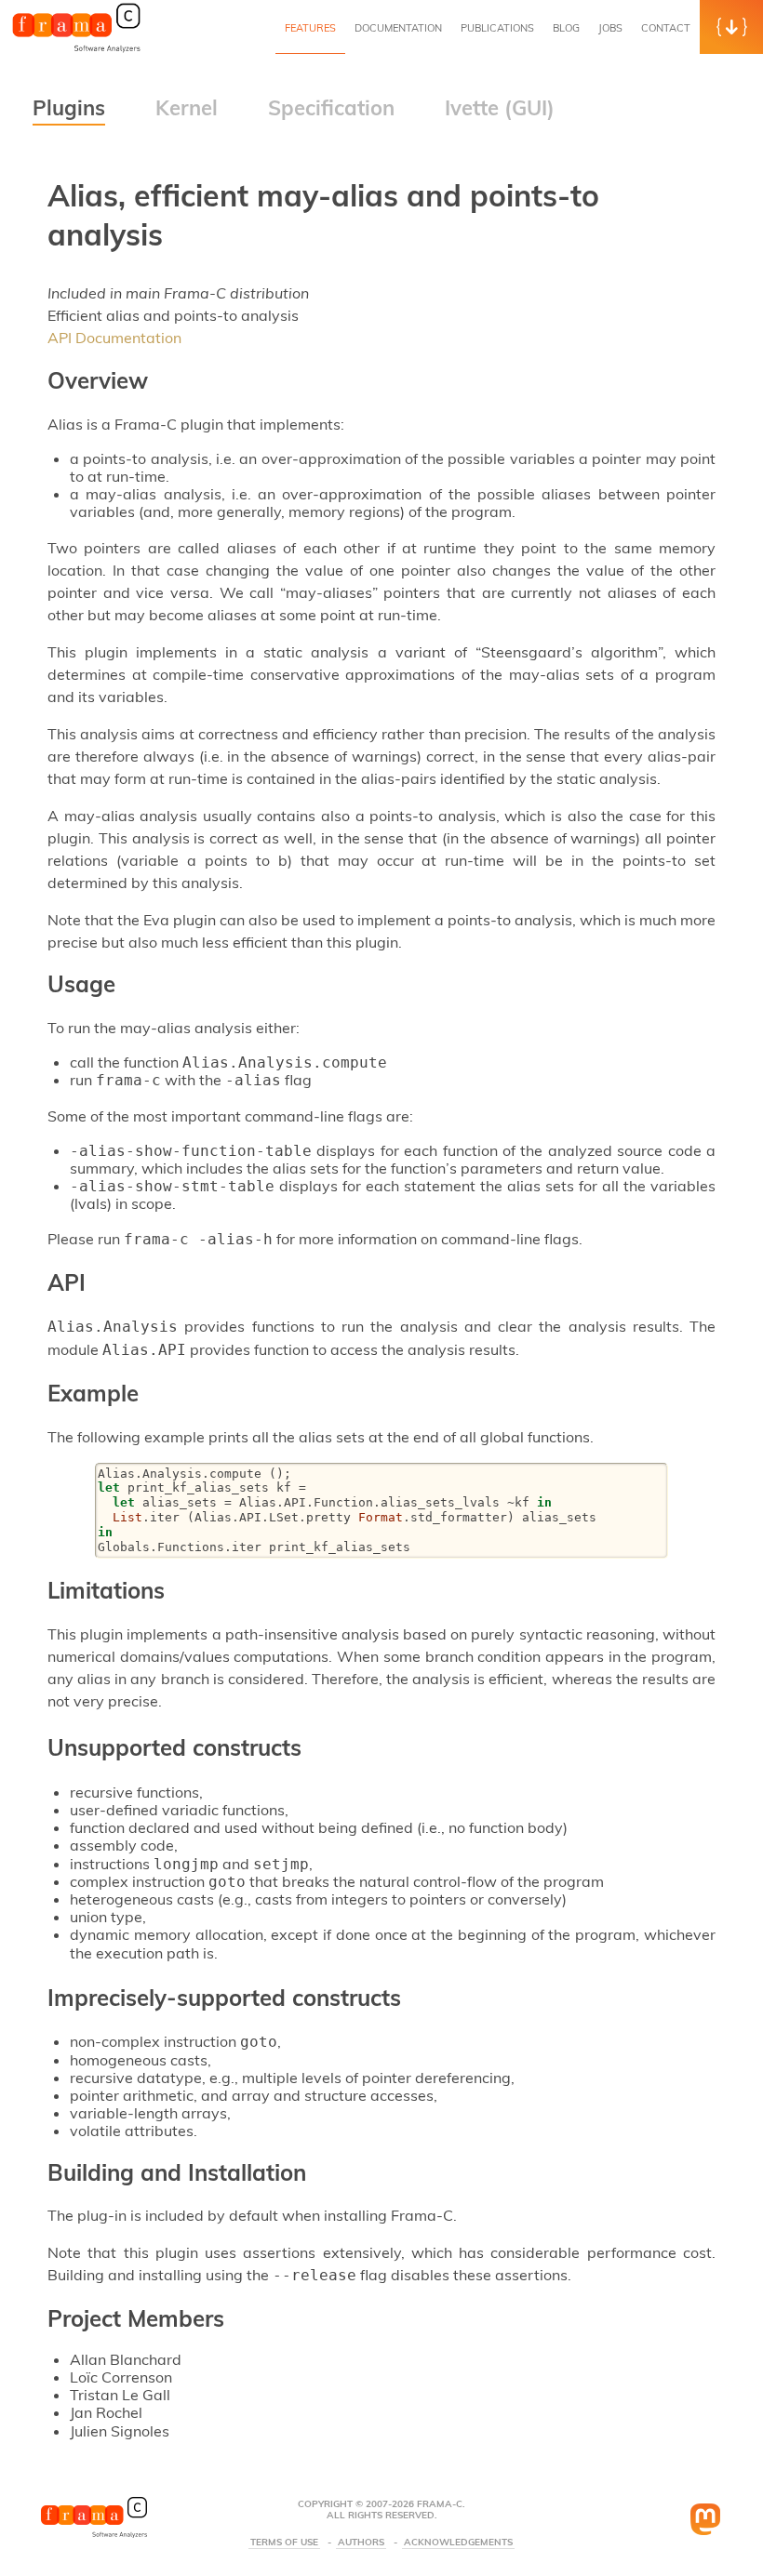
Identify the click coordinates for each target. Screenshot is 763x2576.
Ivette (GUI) (500, 108)
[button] (731, 27)
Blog (566, 28)
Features (310, 28)
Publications (497, 28)
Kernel (187, 108)
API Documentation (114, 338)
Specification (331, 108)
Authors (361, 2543)
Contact (666, 28)
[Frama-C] (76, 50)
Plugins (69, 108)
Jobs (610, 28)
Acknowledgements (458, 2543)
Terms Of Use (284, 2543)
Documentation (398, 28)
